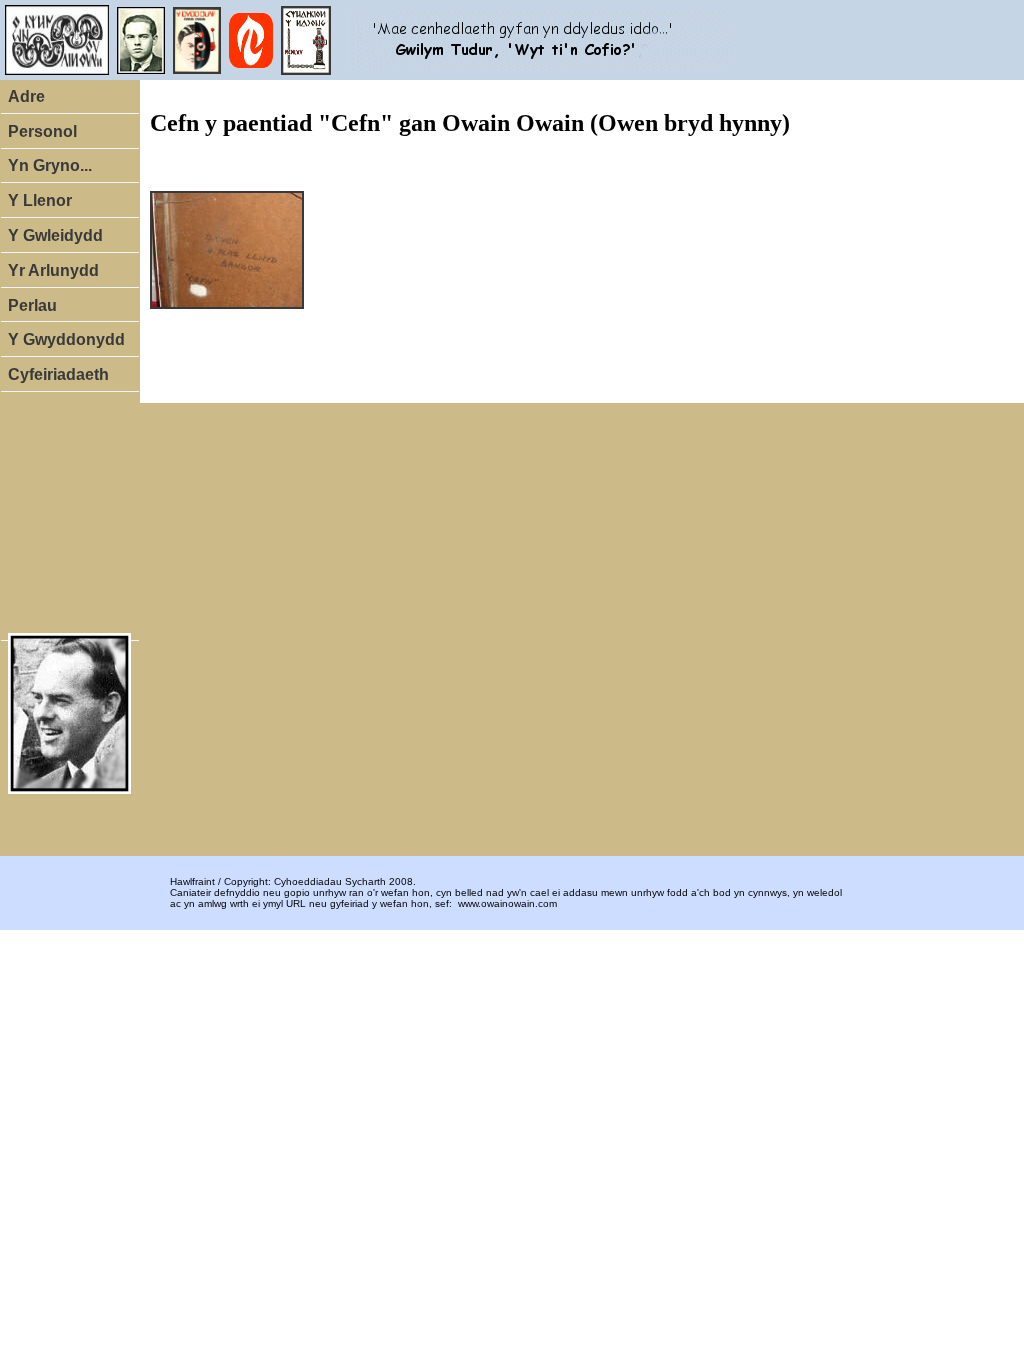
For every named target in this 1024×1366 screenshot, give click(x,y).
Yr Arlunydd (53, 270)
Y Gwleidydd (55, 235)
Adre (26, 96)
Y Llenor (40, 200)
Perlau (32, 305)
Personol (42, 131)
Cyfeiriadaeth (58, 374)
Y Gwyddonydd (66, 339)
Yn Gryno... (50, 165)
